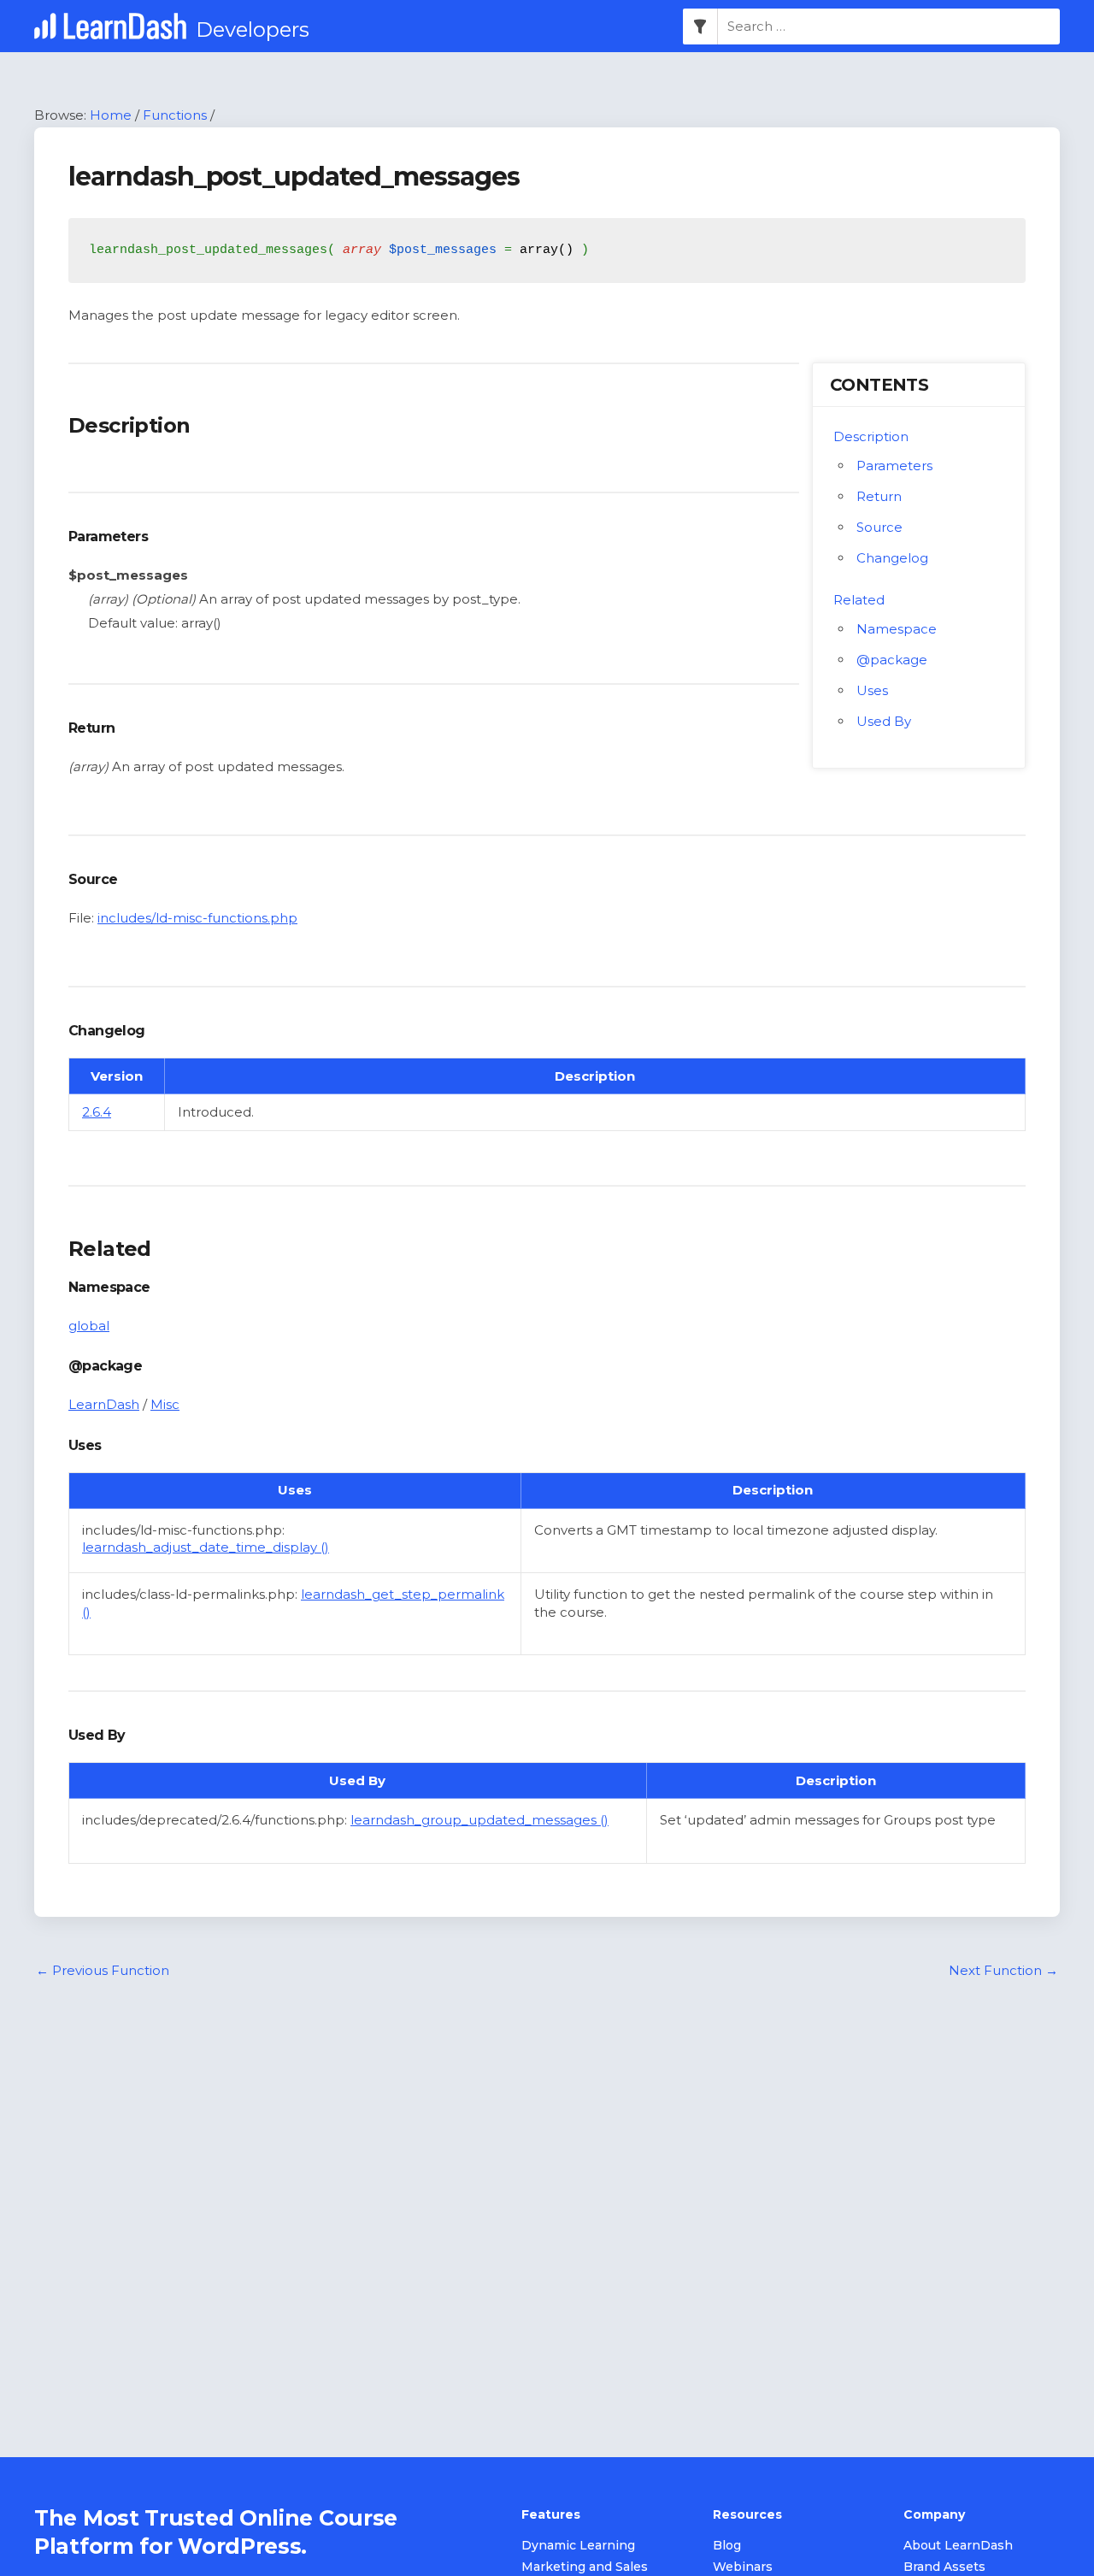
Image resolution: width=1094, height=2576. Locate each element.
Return (879, 496)
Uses (872, 690)
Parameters (894, 466)
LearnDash (104, 1404)
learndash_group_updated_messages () (479, 1820)
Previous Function (103, 1970)
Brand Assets (944, 2567)
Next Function (1003, 1970)
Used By (884, 721)
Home (111, 115)
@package (892, 660)
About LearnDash (958, 2545)
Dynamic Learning (578, 2545)
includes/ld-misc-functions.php (197, 918)
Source (879, 527)
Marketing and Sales (585, 2567)
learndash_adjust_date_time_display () (206, 1547)
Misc (165, 1404)
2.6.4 (97, 1112)
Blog (727, 2545)
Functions (175, 115)
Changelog (892, 558)
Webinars (743, 2567)
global (89, 1326)
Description (871, 436)
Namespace (897, 629)
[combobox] (889, 27)
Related (859, 600)
